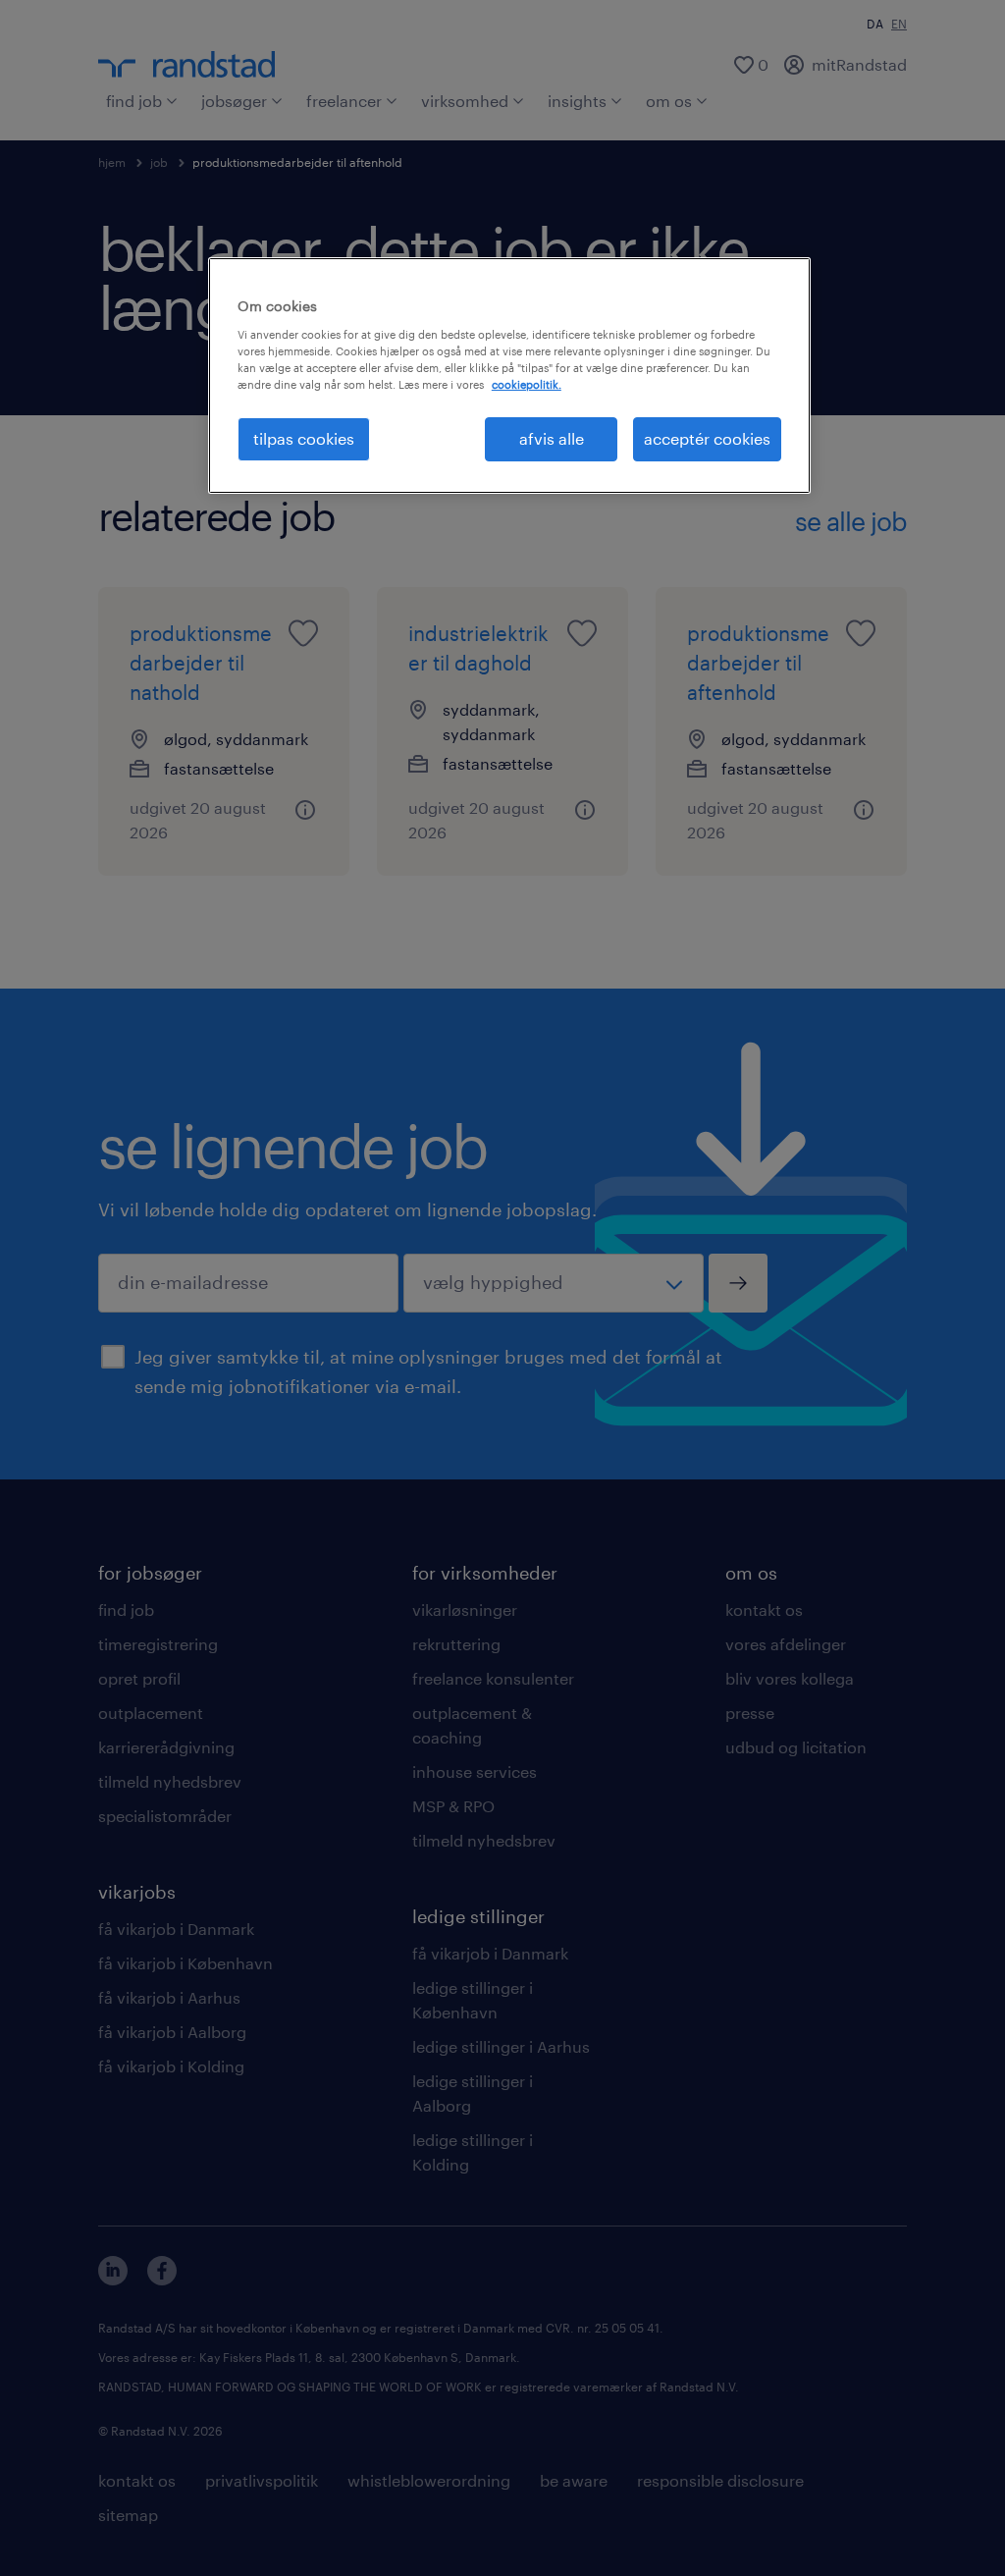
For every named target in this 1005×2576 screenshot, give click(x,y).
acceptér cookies (707, 438)
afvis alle (552, 438)
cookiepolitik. (527, 384)
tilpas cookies (304, 438)
